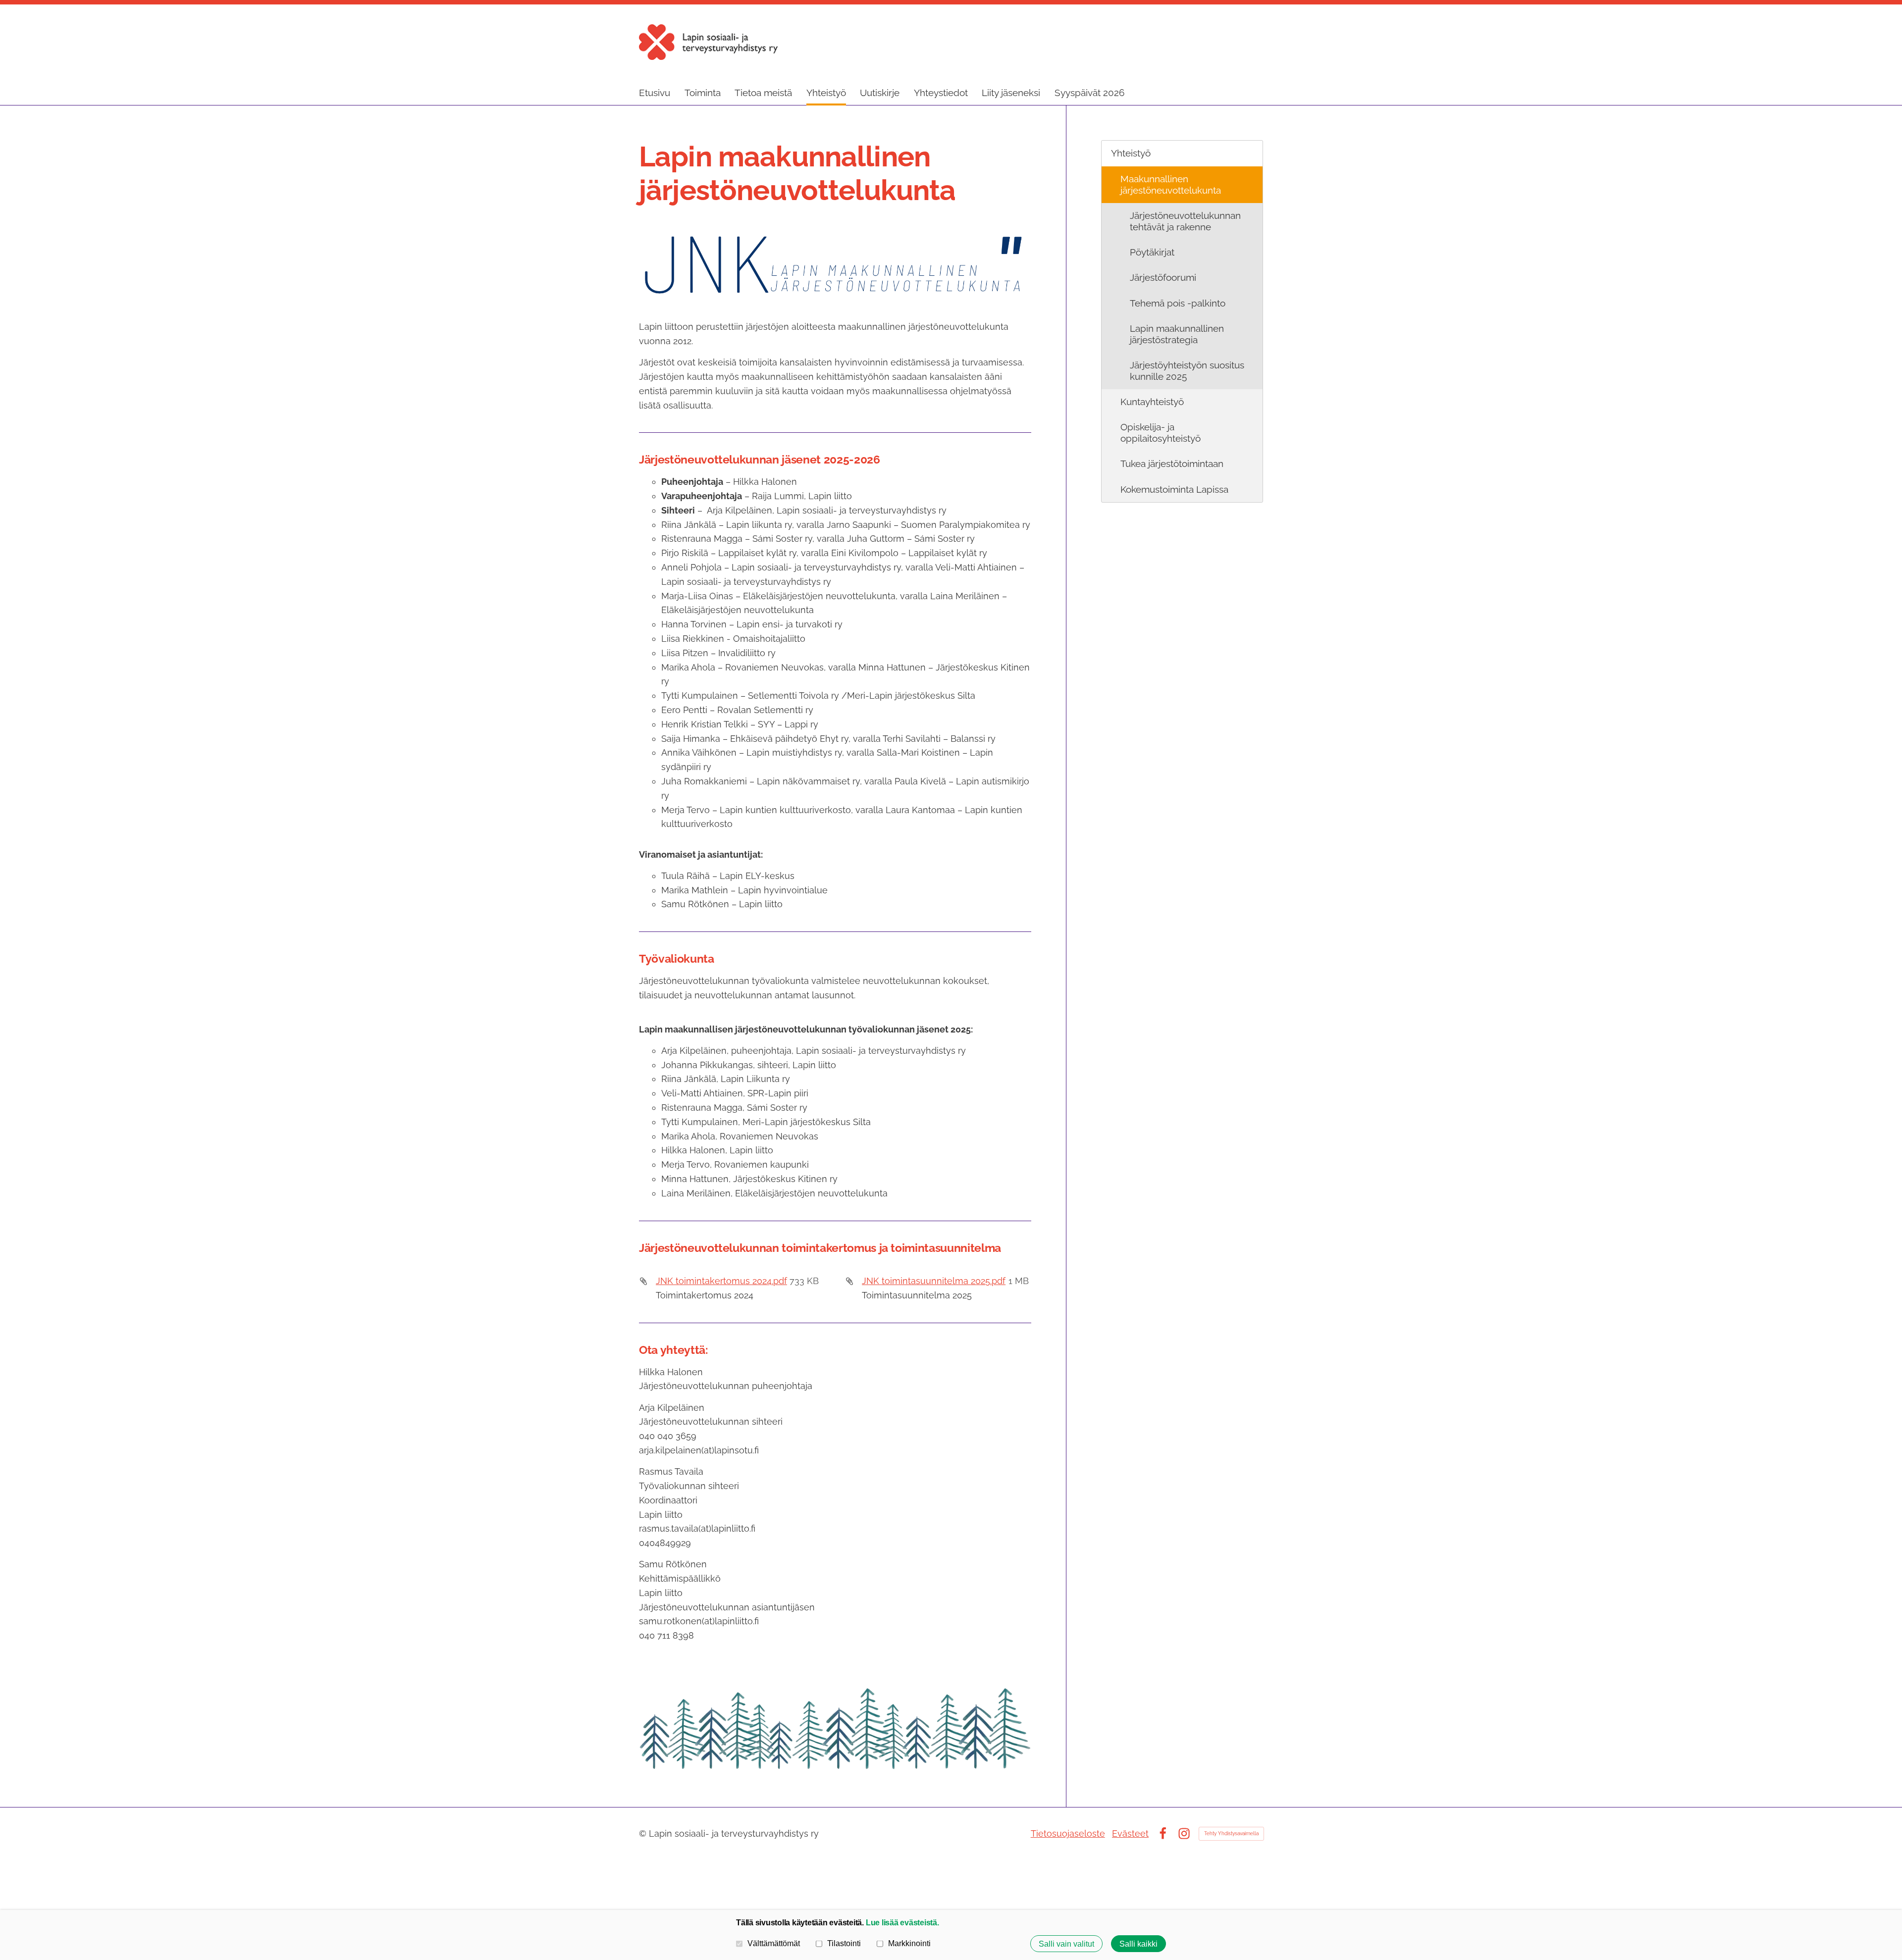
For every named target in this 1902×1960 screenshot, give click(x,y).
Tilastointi (844, 1943)
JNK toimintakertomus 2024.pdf (721, 1281)
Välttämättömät (774, 1943)
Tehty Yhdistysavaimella (1231, 1833)
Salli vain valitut (1066, 1944)
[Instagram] (1184, 1833)
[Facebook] (1163, 1833)
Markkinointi (909, 1943)
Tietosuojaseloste (1068, 1833)
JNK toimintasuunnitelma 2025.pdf (934, 1281)
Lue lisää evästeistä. (902, 1922)
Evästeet (1130, 1833)
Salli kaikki (1138, 1944)
